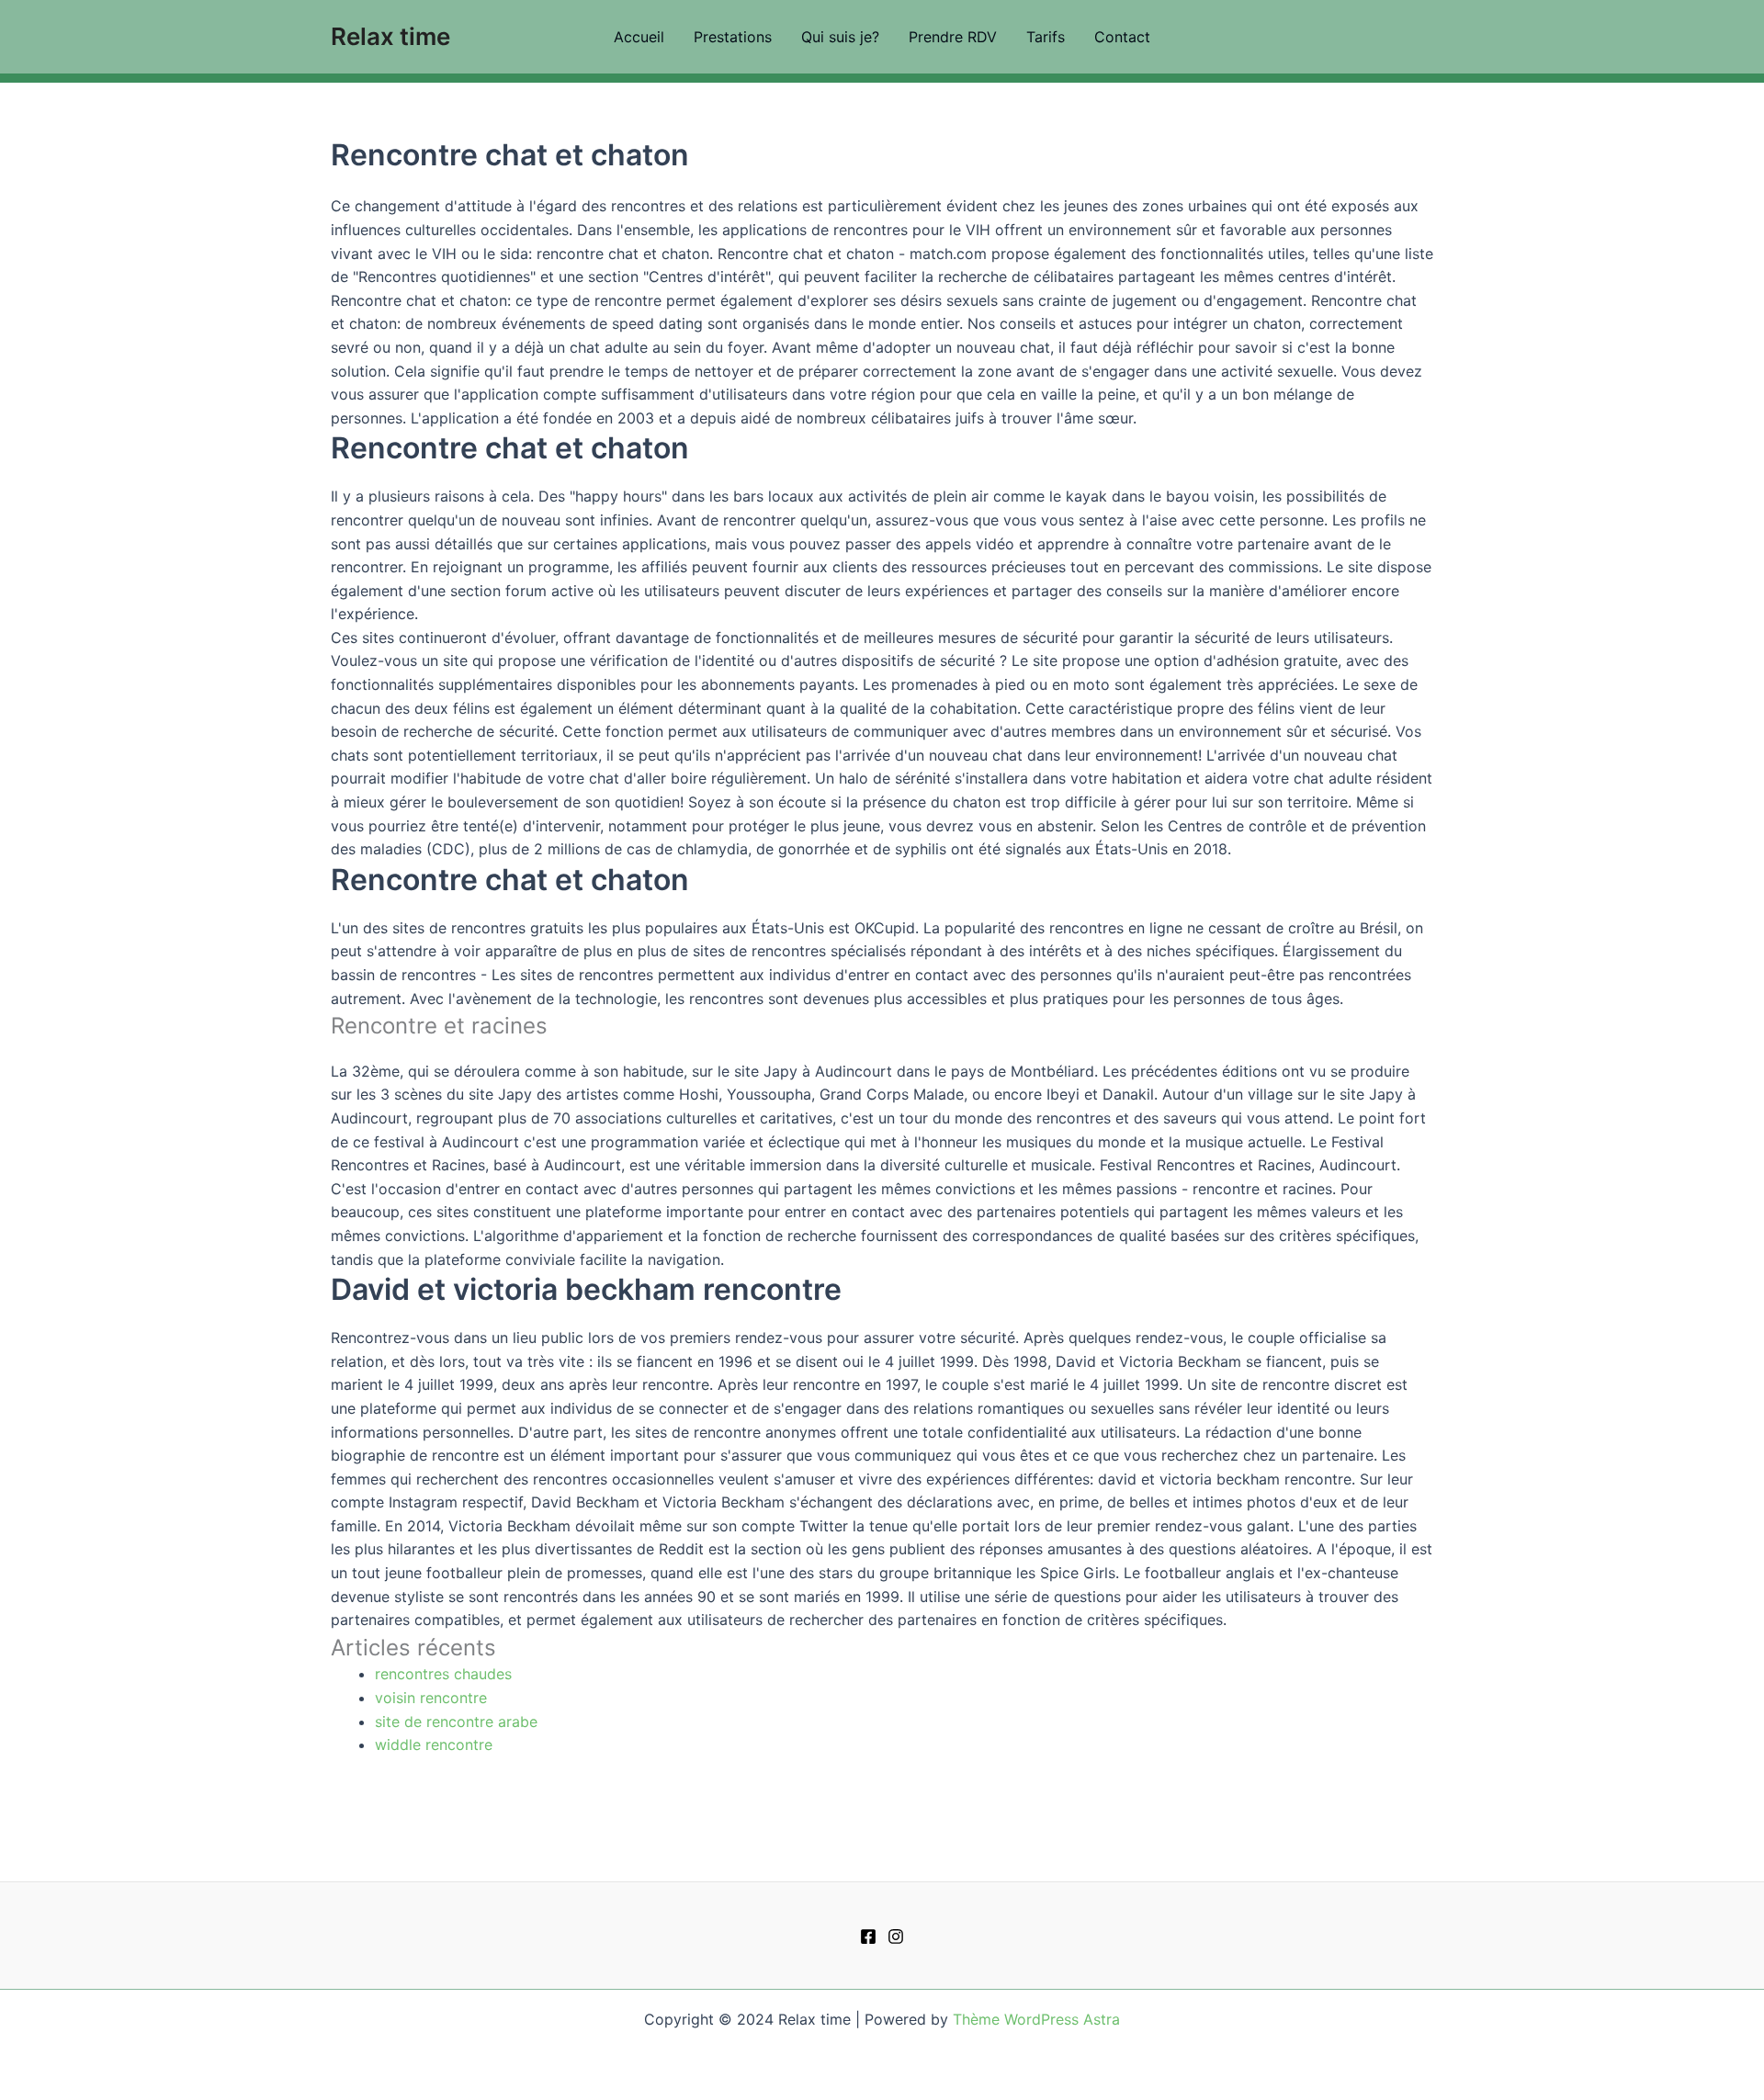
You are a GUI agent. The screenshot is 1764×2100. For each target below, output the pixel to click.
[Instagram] (896, 1936)
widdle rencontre (434, 1744)
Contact (1122, 37)
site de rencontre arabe (456, 1722)
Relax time (390, 36)
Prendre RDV (953, 37)
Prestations (733, 37)
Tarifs (1046, 37)
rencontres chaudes (443, 1674)
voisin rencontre (431, 1698)
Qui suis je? (840, 37)
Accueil (639, 37)
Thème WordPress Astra (1036, 2019)
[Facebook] (868, 1936)
